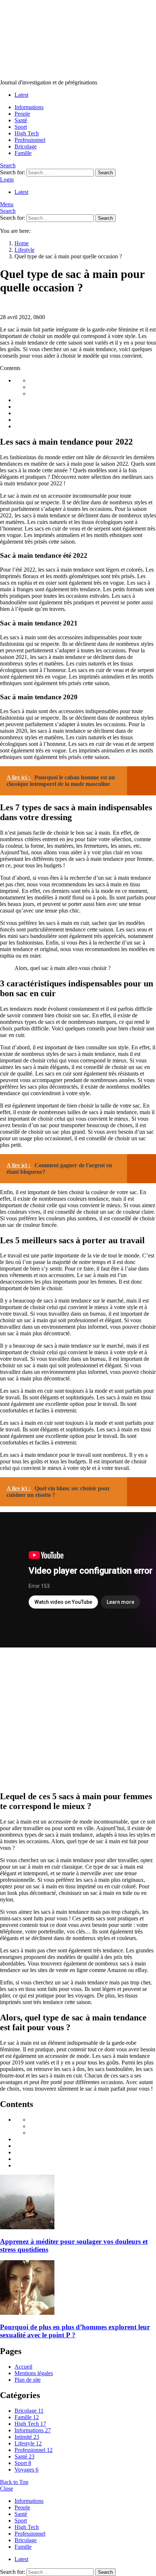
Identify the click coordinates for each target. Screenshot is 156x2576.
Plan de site (28, 2380)
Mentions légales (34, 2373)
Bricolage (26, 146)
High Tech (27, 133)
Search (105, 173)
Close (7, 2488)
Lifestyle (28, 2443)
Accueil (23, 2367)
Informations (29, 107)
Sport (21, 127)
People (22, 114)
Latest (21, 95)
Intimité (27, 2437)
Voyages (26, 2470)
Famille (23, 153)
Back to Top (14, 2482)
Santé (21, 120)
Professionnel (30, 140)
